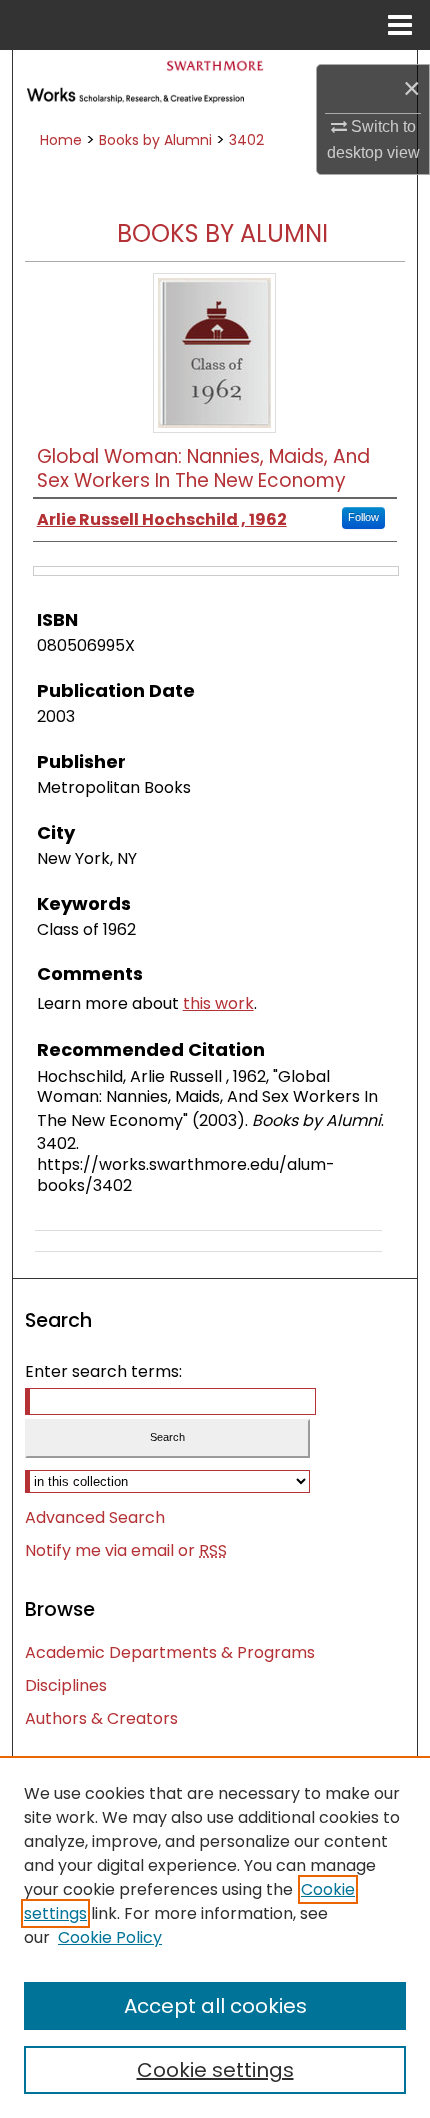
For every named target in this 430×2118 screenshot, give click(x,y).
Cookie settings (215, 2070)
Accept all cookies (215, 2006)
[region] (215, 1937)
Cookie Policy (110, 1937)
